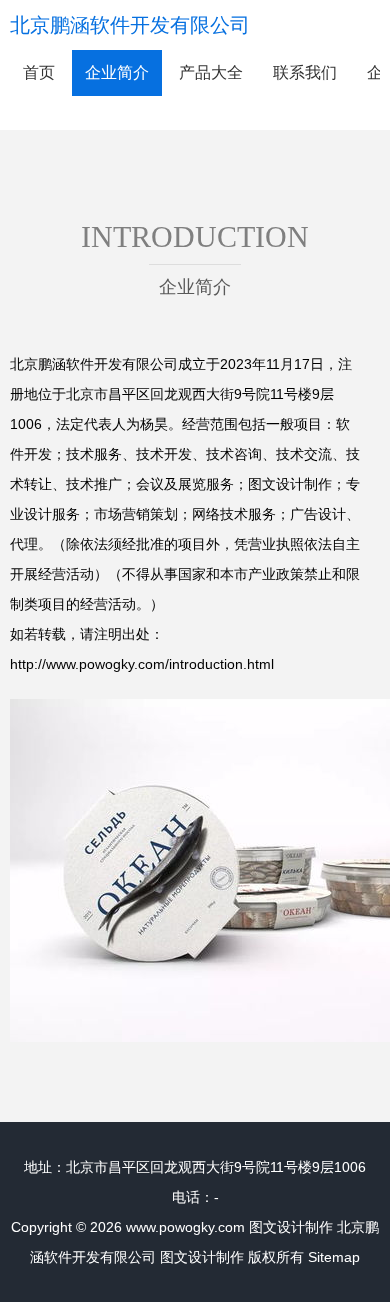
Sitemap (334, 1257)
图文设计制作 (291, 1227)
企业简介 (117, 72)
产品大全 (211, 72)
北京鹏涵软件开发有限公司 (130, 25)
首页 (39, 72)
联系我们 (305, 72)
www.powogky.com (185, 1227)
